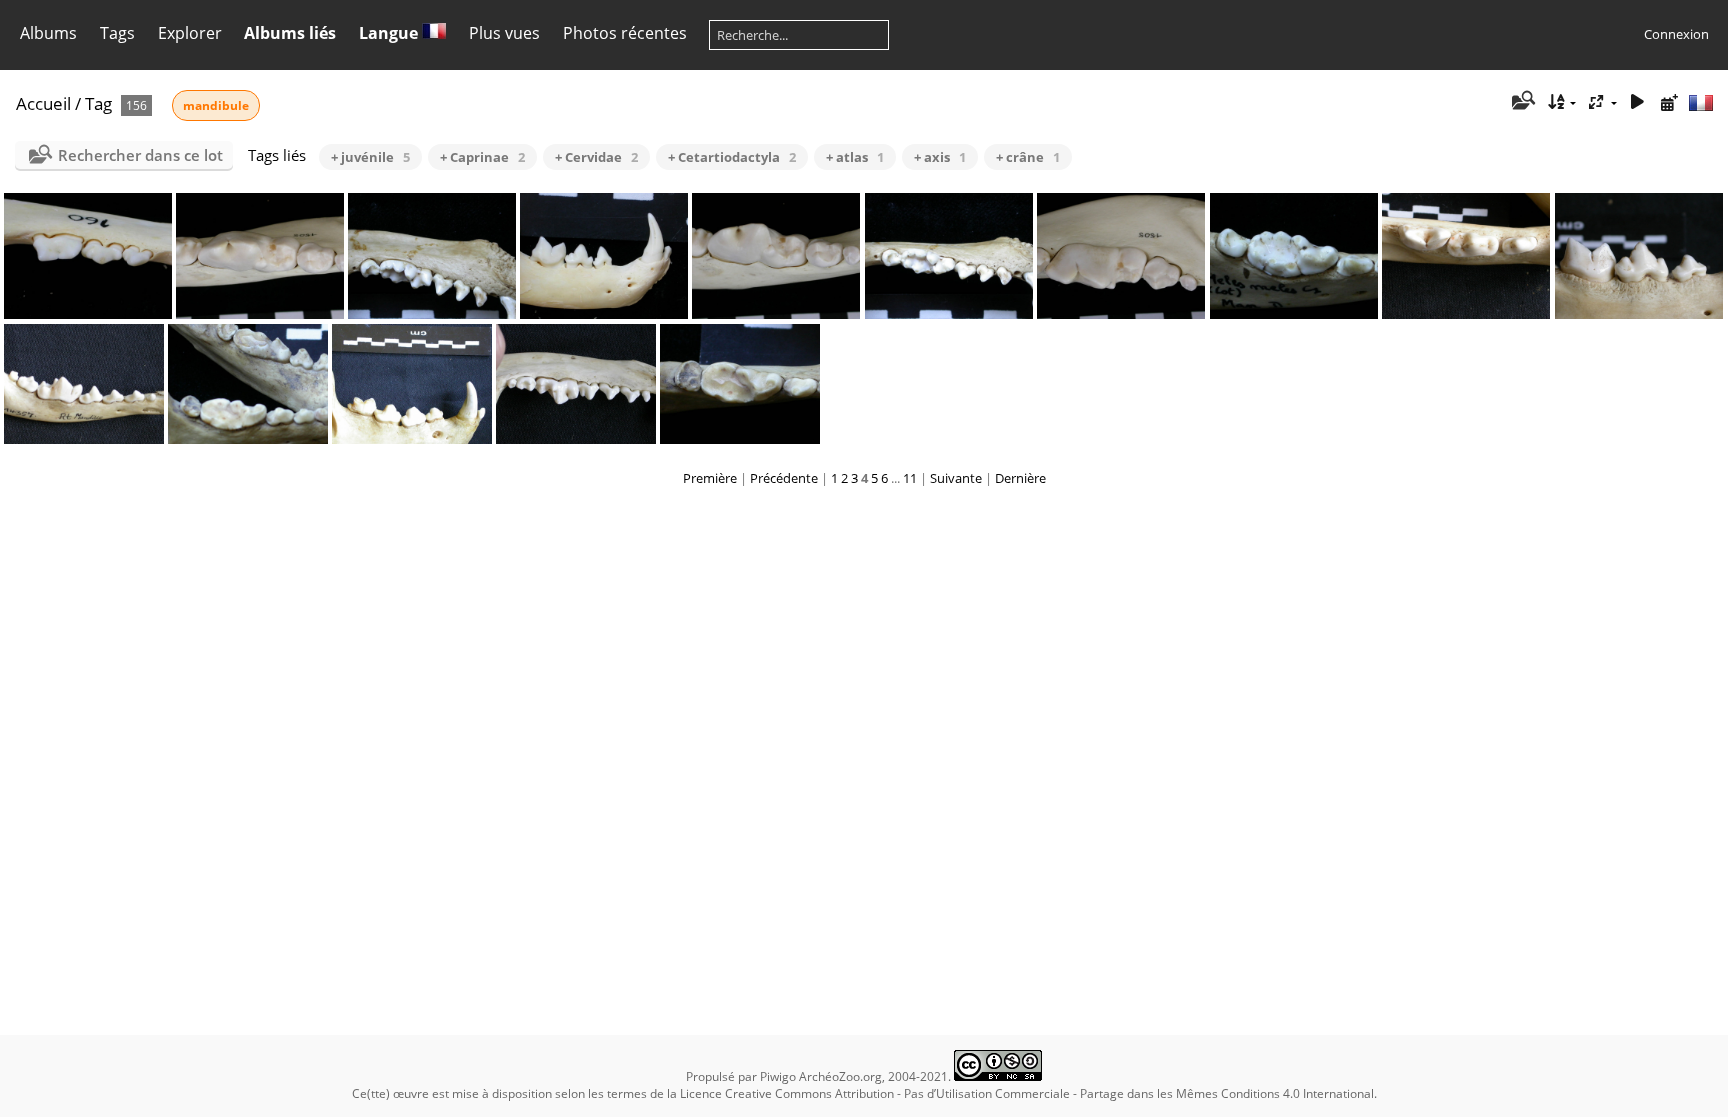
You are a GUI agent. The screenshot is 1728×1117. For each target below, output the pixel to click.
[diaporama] (1637, 102)
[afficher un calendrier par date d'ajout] (1669, 102)
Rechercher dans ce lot (140, 155)
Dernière (1020, 478)
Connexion (1676, 34)
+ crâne (1028, 157)
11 (910, 478)
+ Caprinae (482, 157)
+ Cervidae (596, 157)
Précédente (784, 478)
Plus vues (504, 33)
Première (710, 478)
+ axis (940, 157)
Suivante (956, 478)
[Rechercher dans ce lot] (1522, 102)
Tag (98, 103)
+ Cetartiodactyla (732, 157)
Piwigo (778, 1076)
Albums (48, 33)
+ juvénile (370, 157)
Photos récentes (625, 33)
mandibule (216, 105)
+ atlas (855, 157)
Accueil (43, 103)
